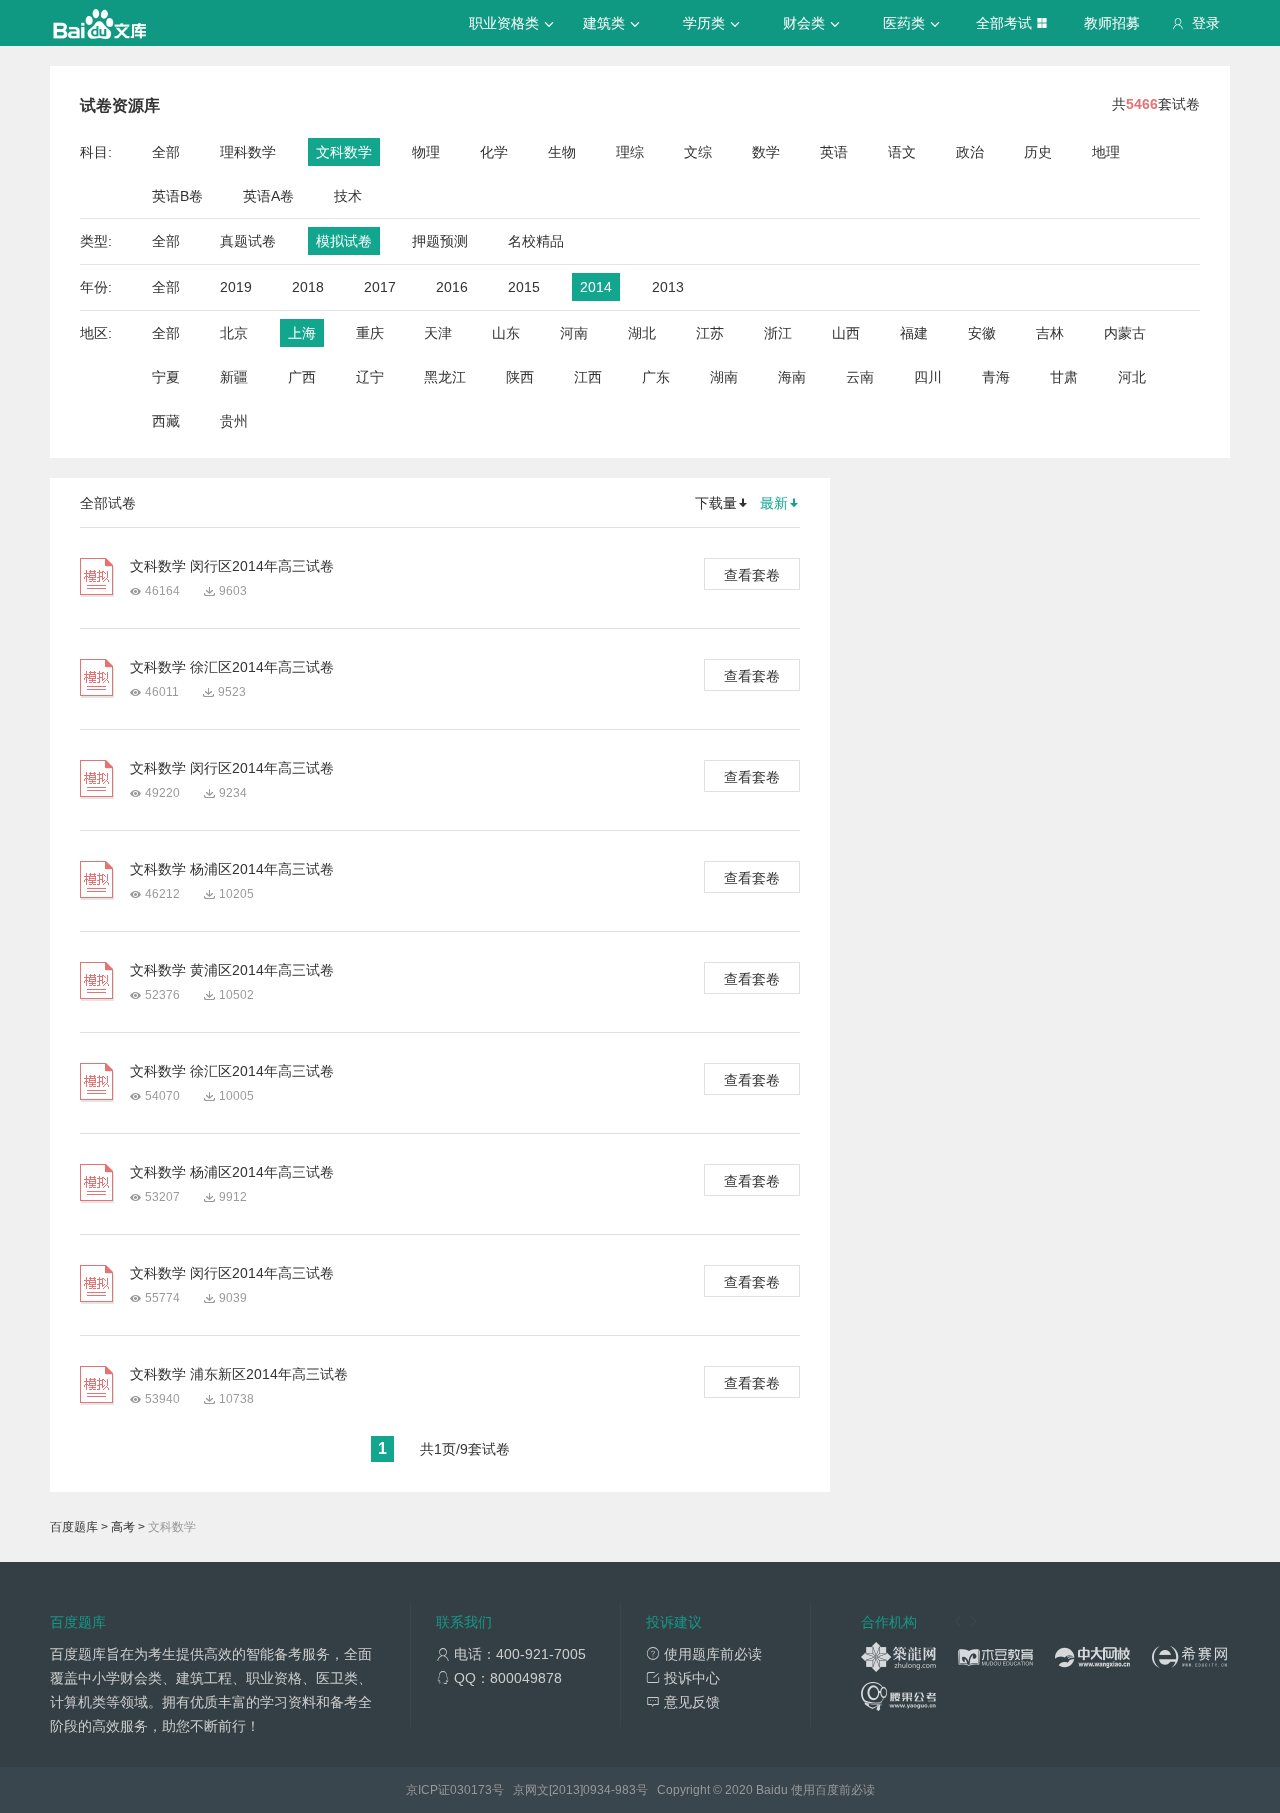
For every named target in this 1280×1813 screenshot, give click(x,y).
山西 (846, 333)
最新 (774, 503)
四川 (928, 377)
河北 (1132, 377)
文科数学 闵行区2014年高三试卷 (232, 566)
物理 (426, 152)
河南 (574, 333)
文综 (698, 152)
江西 (588, 377)
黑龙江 (445, 377)
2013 (668, 287)
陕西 (520, 377)
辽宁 (370, 377)
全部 (166, 152)
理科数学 (248, 152)
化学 (494, 152)
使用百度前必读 (833, 1790)
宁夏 (166, 377)
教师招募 (1112, 23)
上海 (302, 333)
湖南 (724, 377)
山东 (506, 333)
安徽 (982, 333)
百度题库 (74, 1527)
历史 (1038, 152)
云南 (860, 377)
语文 (902, 152)
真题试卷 (248, 241)
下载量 (716, 503)
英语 (834, 152)
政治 (970, 152)
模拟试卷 (344, 241)
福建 (914, 333)
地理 (1106, 152)
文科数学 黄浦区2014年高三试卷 (232, 970)
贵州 (234, 421)
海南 (792, 377)
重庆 (370, 333)
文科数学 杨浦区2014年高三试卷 (232, 869)
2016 (452, 287)
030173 (471, 1790)
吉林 (1050, 333)
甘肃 (1064, 377)
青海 (996, 377)
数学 (766, 152)
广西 (302, 377)
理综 (630, 152)
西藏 (166, 421)
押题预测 (440, 241)
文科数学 (344, 152)
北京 (234, 333)
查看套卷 (752, 575)
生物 (562, 152)
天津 (438, 333)
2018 (308, 287)
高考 (123, 1527)
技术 (348, 196)
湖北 (642, 333)
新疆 (234, 377)
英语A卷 (268, 196)
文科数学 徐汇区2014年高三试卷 (232, 667)
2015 (524, 287)
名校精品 (536, 241)
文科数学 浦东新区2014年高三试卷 (239, 1374)
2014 (596, 287)
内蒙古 (1125, 333)
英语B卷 (177, 196)
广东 (656, 377)
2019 (236, 287)
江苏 (710, 333)
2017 (380, 287)
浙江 (778, 333)
